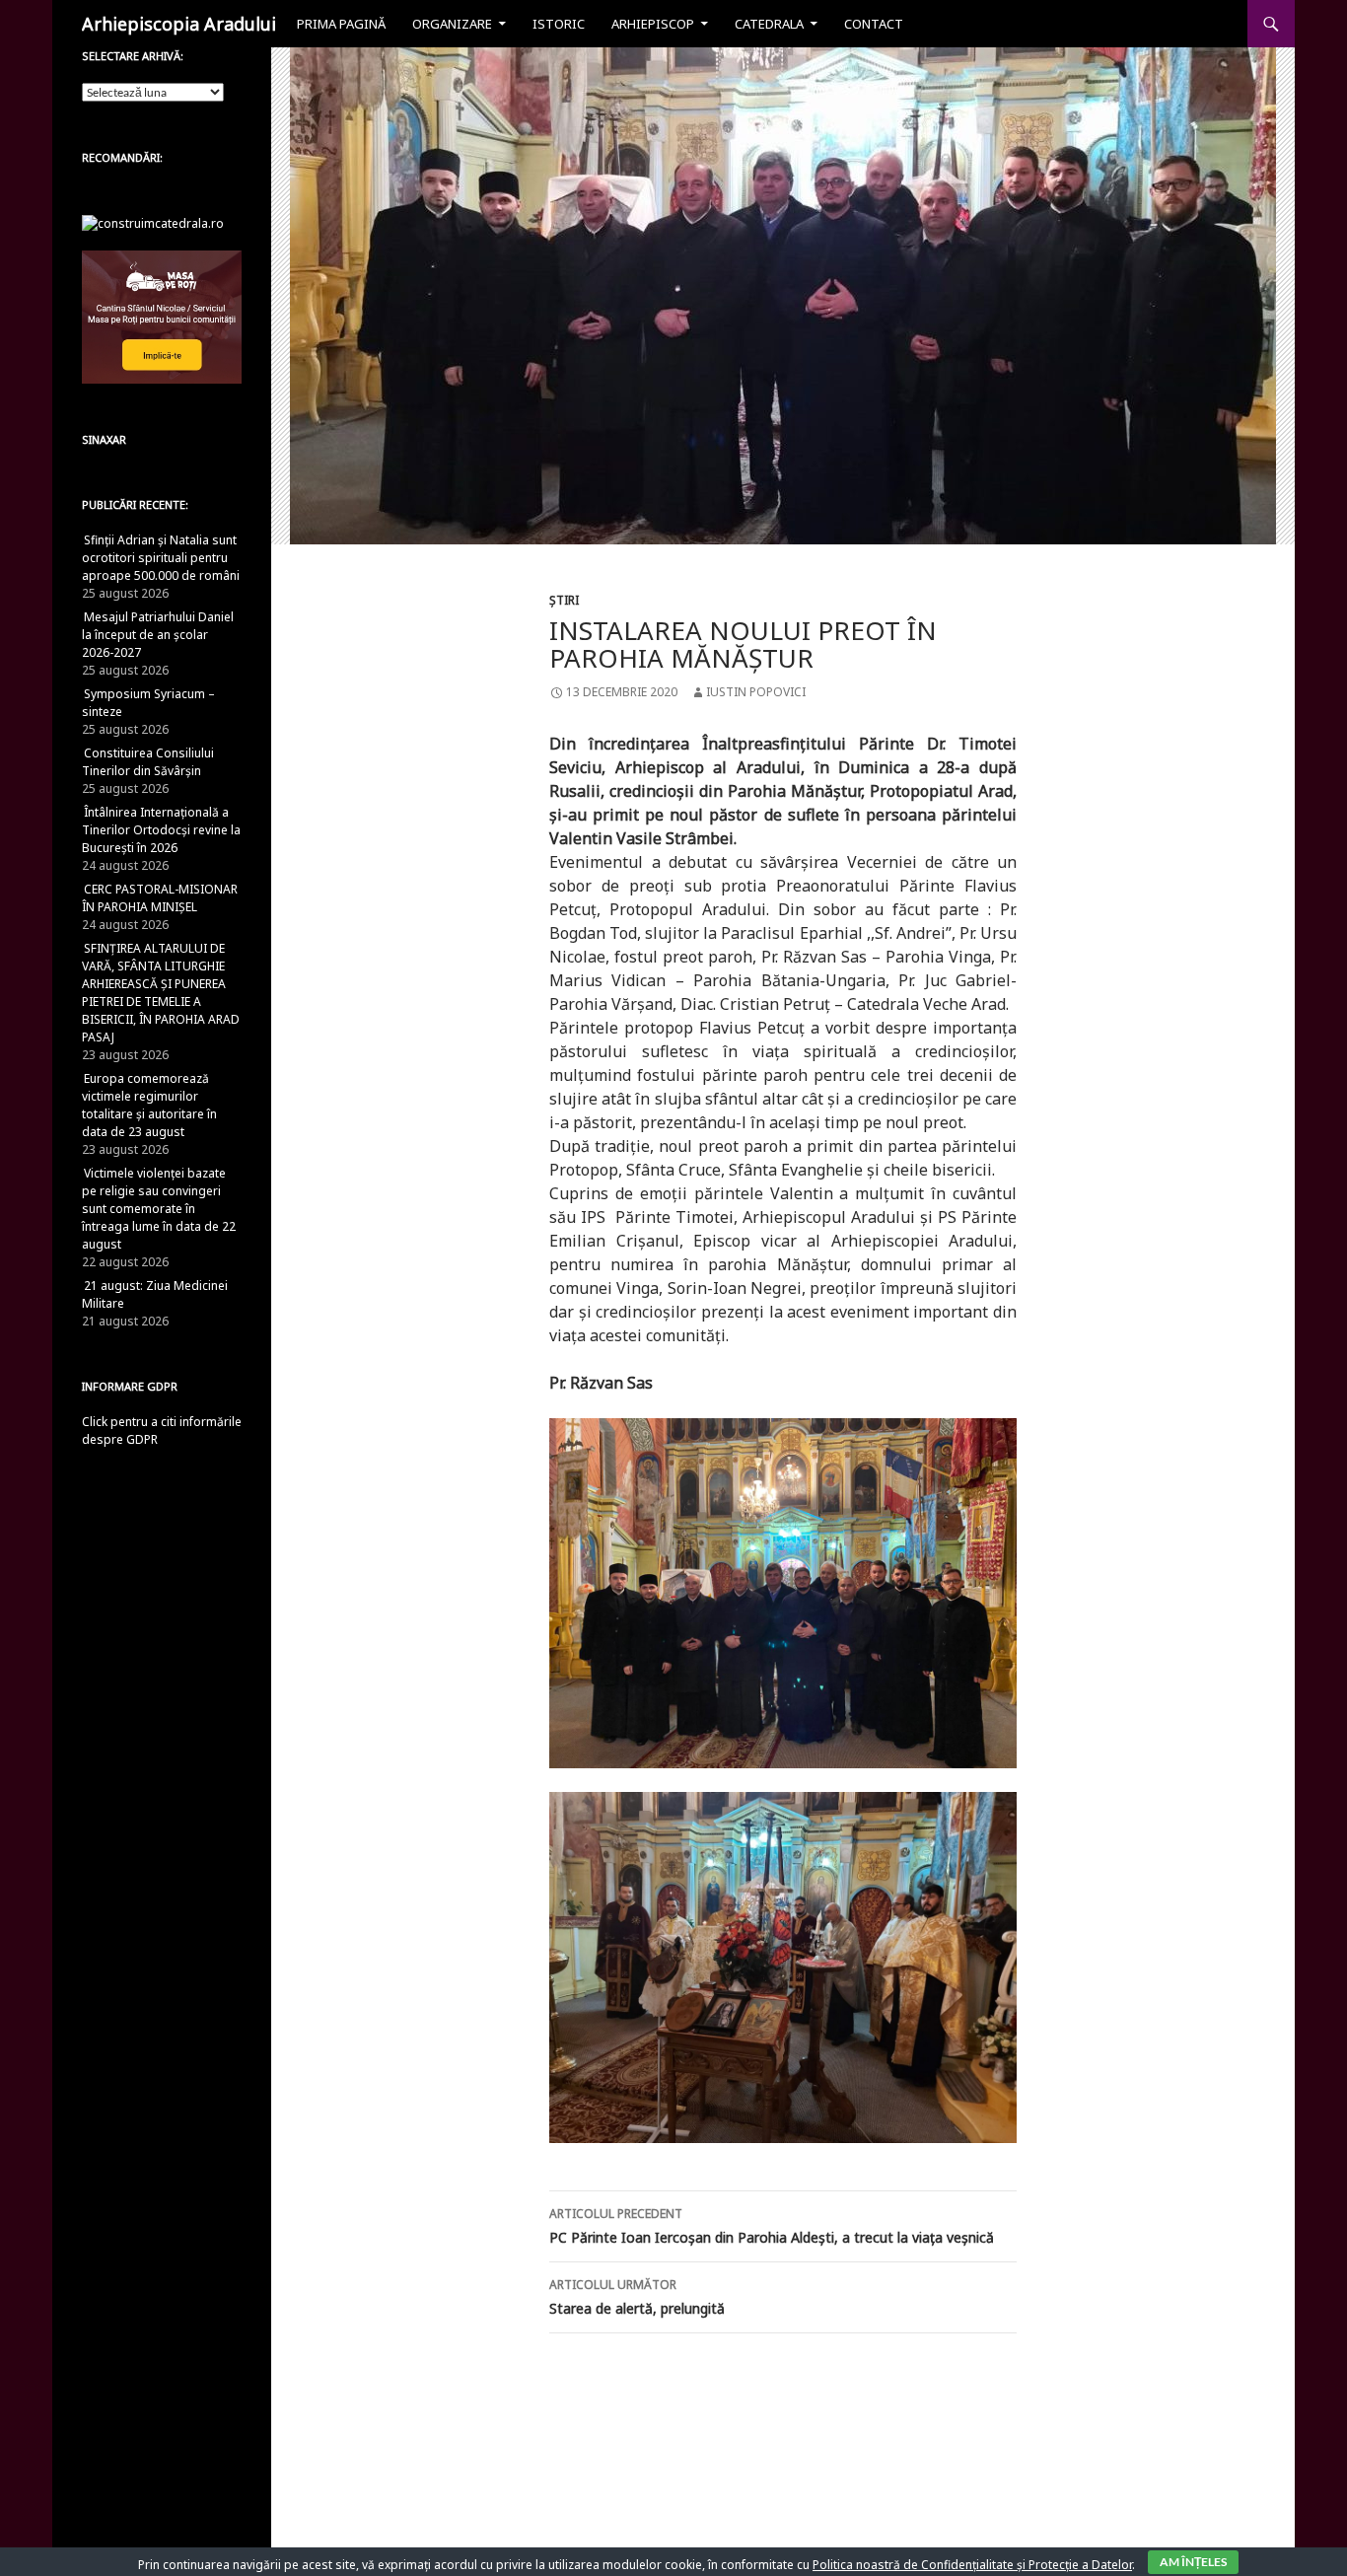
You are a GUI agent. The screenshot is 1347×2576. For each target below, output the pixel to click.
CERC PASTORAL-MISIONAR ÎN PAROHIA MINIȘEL (160, 898)
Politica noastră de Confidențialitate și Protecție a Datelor (972, 2565)
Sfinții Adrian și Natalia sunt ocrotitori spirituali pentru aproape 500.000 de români (161, 558)
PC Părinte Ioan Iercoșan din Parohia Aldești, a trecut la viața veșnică (772, 2226)
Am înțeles (1193, 2562)
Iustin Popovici (756, 692)
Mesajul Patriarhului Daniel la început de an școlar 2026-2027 (158, 635)
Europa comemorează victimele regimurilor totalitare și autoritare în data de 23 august (149, 1105)
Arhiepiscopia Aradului (179, 24)
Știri (564, 600)
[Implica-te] (162, 316)
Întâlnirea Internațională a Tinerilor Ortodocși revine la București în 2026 (161, 830)
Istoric (559, 24)
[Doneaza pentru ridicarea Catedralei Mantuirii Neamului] (153, 222)
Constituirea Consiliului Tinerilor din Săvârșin (148, 762)
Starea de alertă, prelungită (637, 2297)
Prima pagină (341, 24)
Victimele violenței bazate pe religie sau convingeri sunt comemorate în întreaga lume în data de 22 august (159, 1209)
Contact (874, 24)
